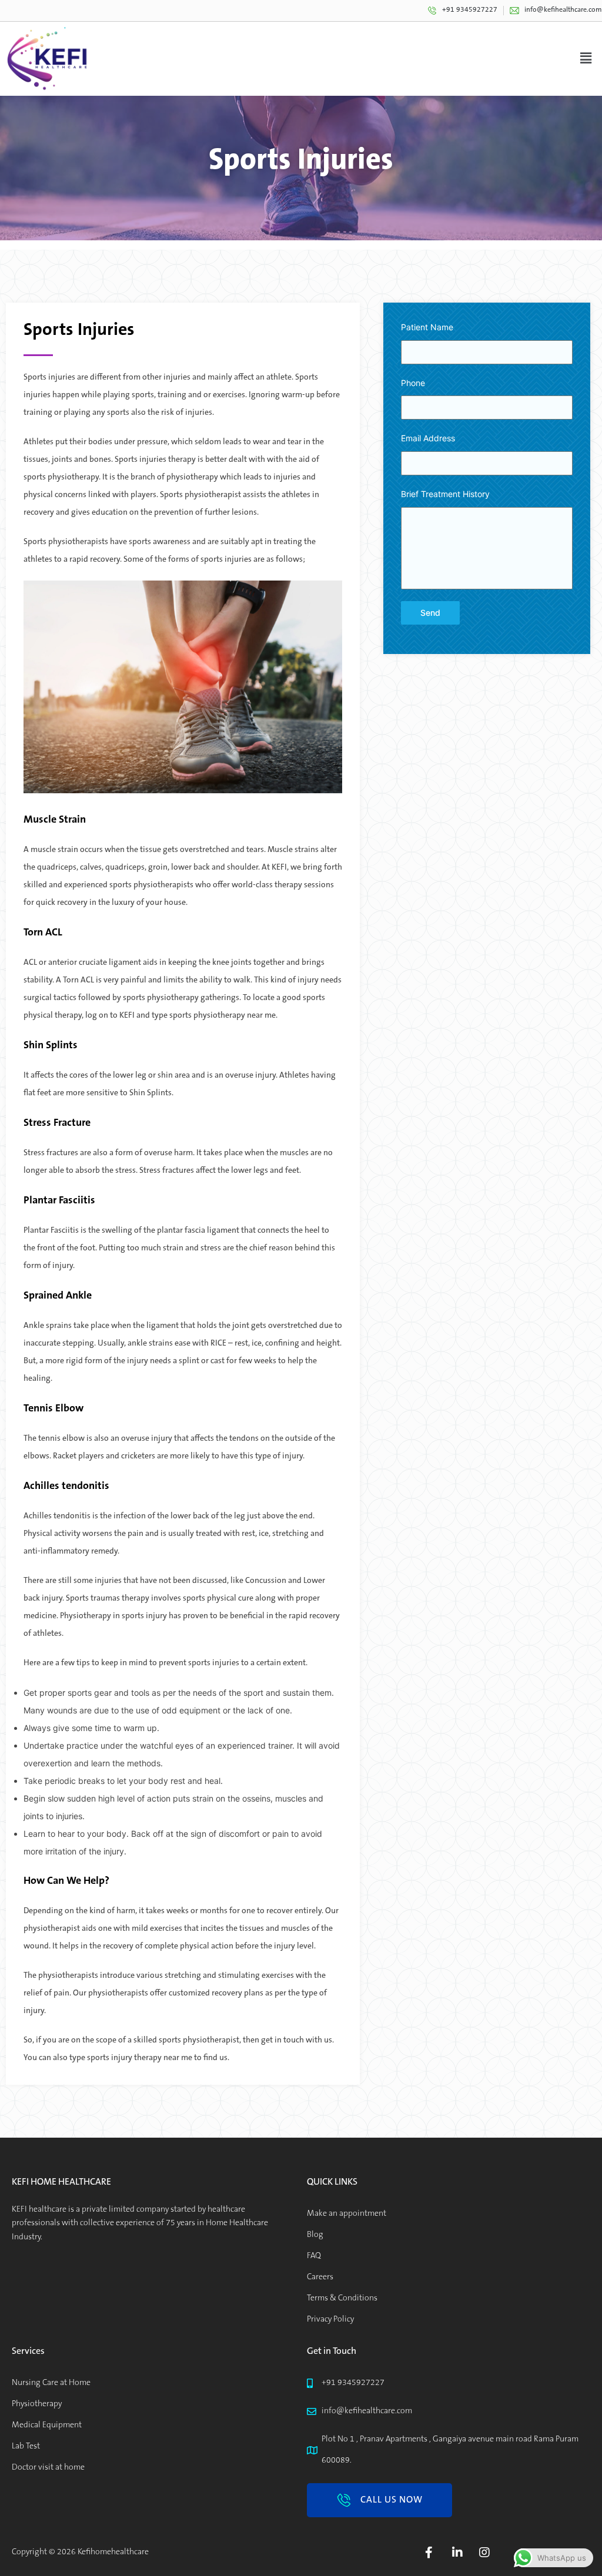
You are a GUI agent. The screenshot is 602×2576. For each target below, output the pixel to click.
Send (430, 613)
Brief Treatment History (445, 494)
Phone (413, 383)
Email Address (428, 438)
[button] (379, 2500)
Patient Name (427, 327)
